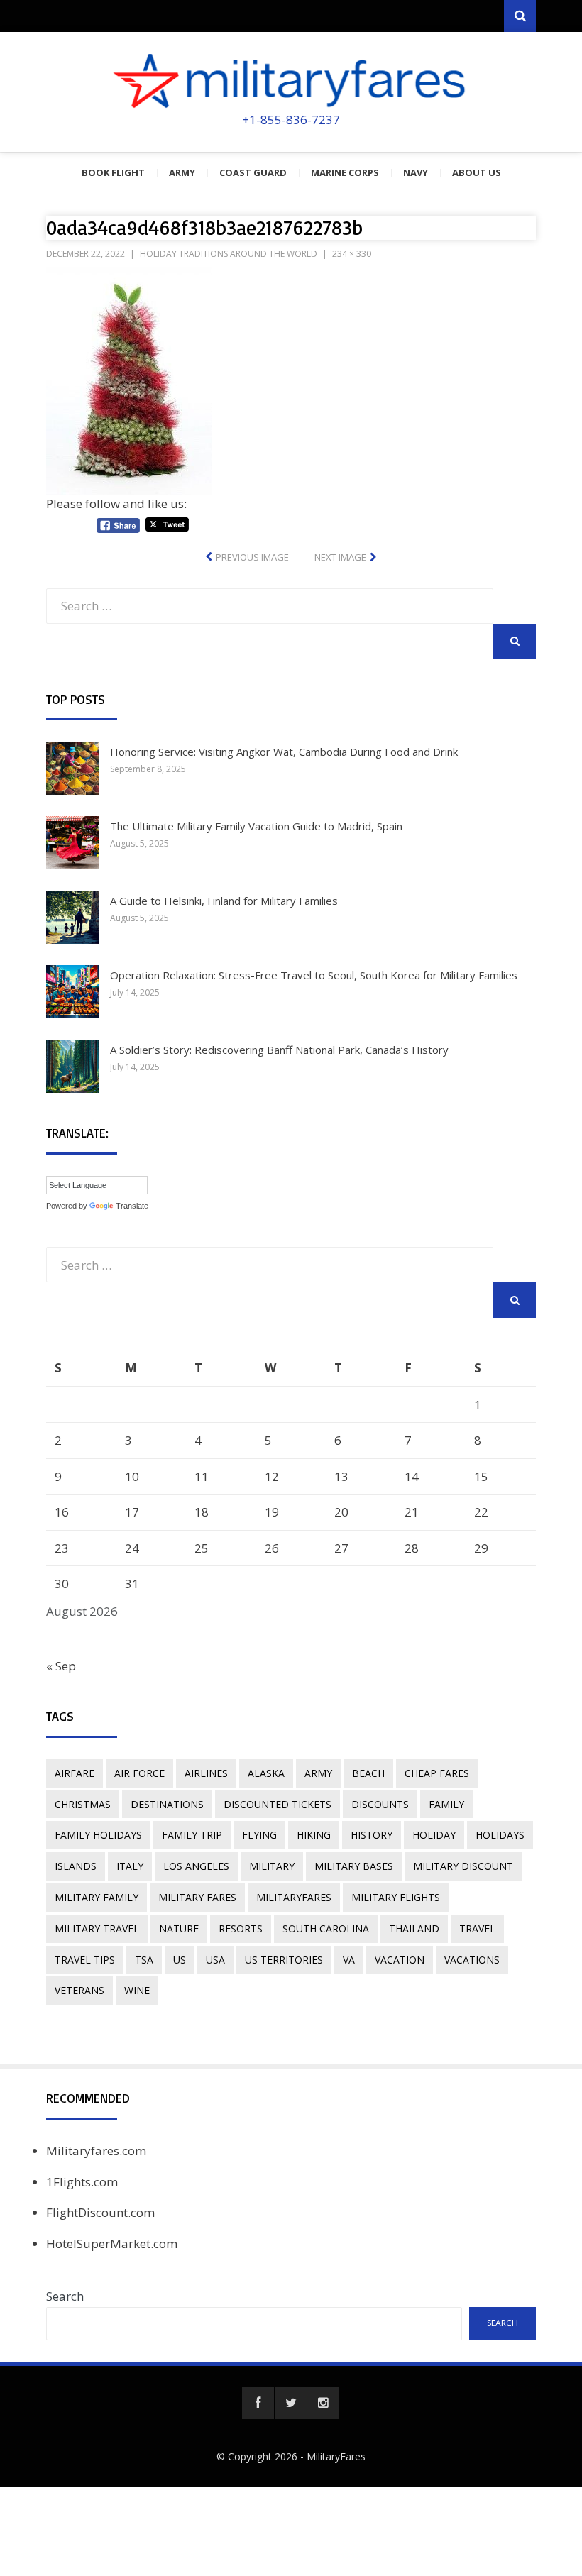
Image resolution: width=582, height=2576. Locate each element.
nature (179, 1928)
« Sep (61, 1666)
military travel (97, 1928)
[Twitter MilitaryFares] (291, 2403)
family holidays (98, 1835)
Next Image (340, 557)
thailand (414, 1928)
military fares (197, 1897)
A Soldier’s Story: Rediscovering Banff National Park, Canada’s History (279, 1050)
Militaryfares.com (96, 2151)
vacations (472, 1960)
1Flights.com (82, 2182)
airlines (206, 1773)
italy (130, 1866)
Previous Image (252, 557)
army (318, 1773)
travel (477, 1928)
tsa (144, 1960)
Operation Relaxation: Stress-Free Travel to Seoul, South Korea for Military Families (314, 975)
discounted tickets (278, 1804)
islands (76, 1866)
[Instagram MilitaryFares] (323, 2403)
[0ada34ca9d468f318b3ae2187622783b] (129, 377)
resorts (241, 1928)
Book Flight (113, 172)
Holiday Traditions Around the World (229, 254)
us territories (284, 1960)
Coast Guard (253, 172)
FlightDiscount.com (100, 2212)
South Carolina (326, 1928)
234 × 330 (352, 254)
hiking (314, 1835)
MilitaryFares (336, 2456)
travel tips (85, 1960)
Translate (132, 1206)
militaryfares (294, 1897)
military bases (354, 1866)
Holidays (500, 1835)
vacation (400, 1960)
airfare (75, 1773)
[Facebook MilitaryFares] (258, 2403)
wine (137, 1990)
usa (215, 1960)
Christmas (83, 1804)
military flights (396, 1897)
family (446, 1804)
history (372, 1835)
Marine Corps (345, 172)
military (272, 1866)
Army (182, 172)
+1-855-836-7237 (291, 120)
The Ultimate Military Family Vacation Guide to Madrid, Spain (256, 826)
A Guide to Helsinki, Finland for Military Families (224, 901)
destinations (167, 1804)
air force (139, 1773)
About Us (477, 172)
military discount (463, 1866)
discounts (380, 1804)
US (180, 1960)
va (349, 1960)
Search (65, 2296)
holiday (434, 1835)
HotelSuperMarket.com (112, 2244)
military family (97, 1897)
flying (259, 1835)
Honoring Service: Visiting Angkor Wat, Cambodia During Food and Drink (284, 752)
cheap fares (437, 1773)
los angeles (196, 1866)
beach (368, 1773)
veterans (79, 1990)
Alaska (266, 1773)
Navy (416, 172)
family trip (192, 1835)
